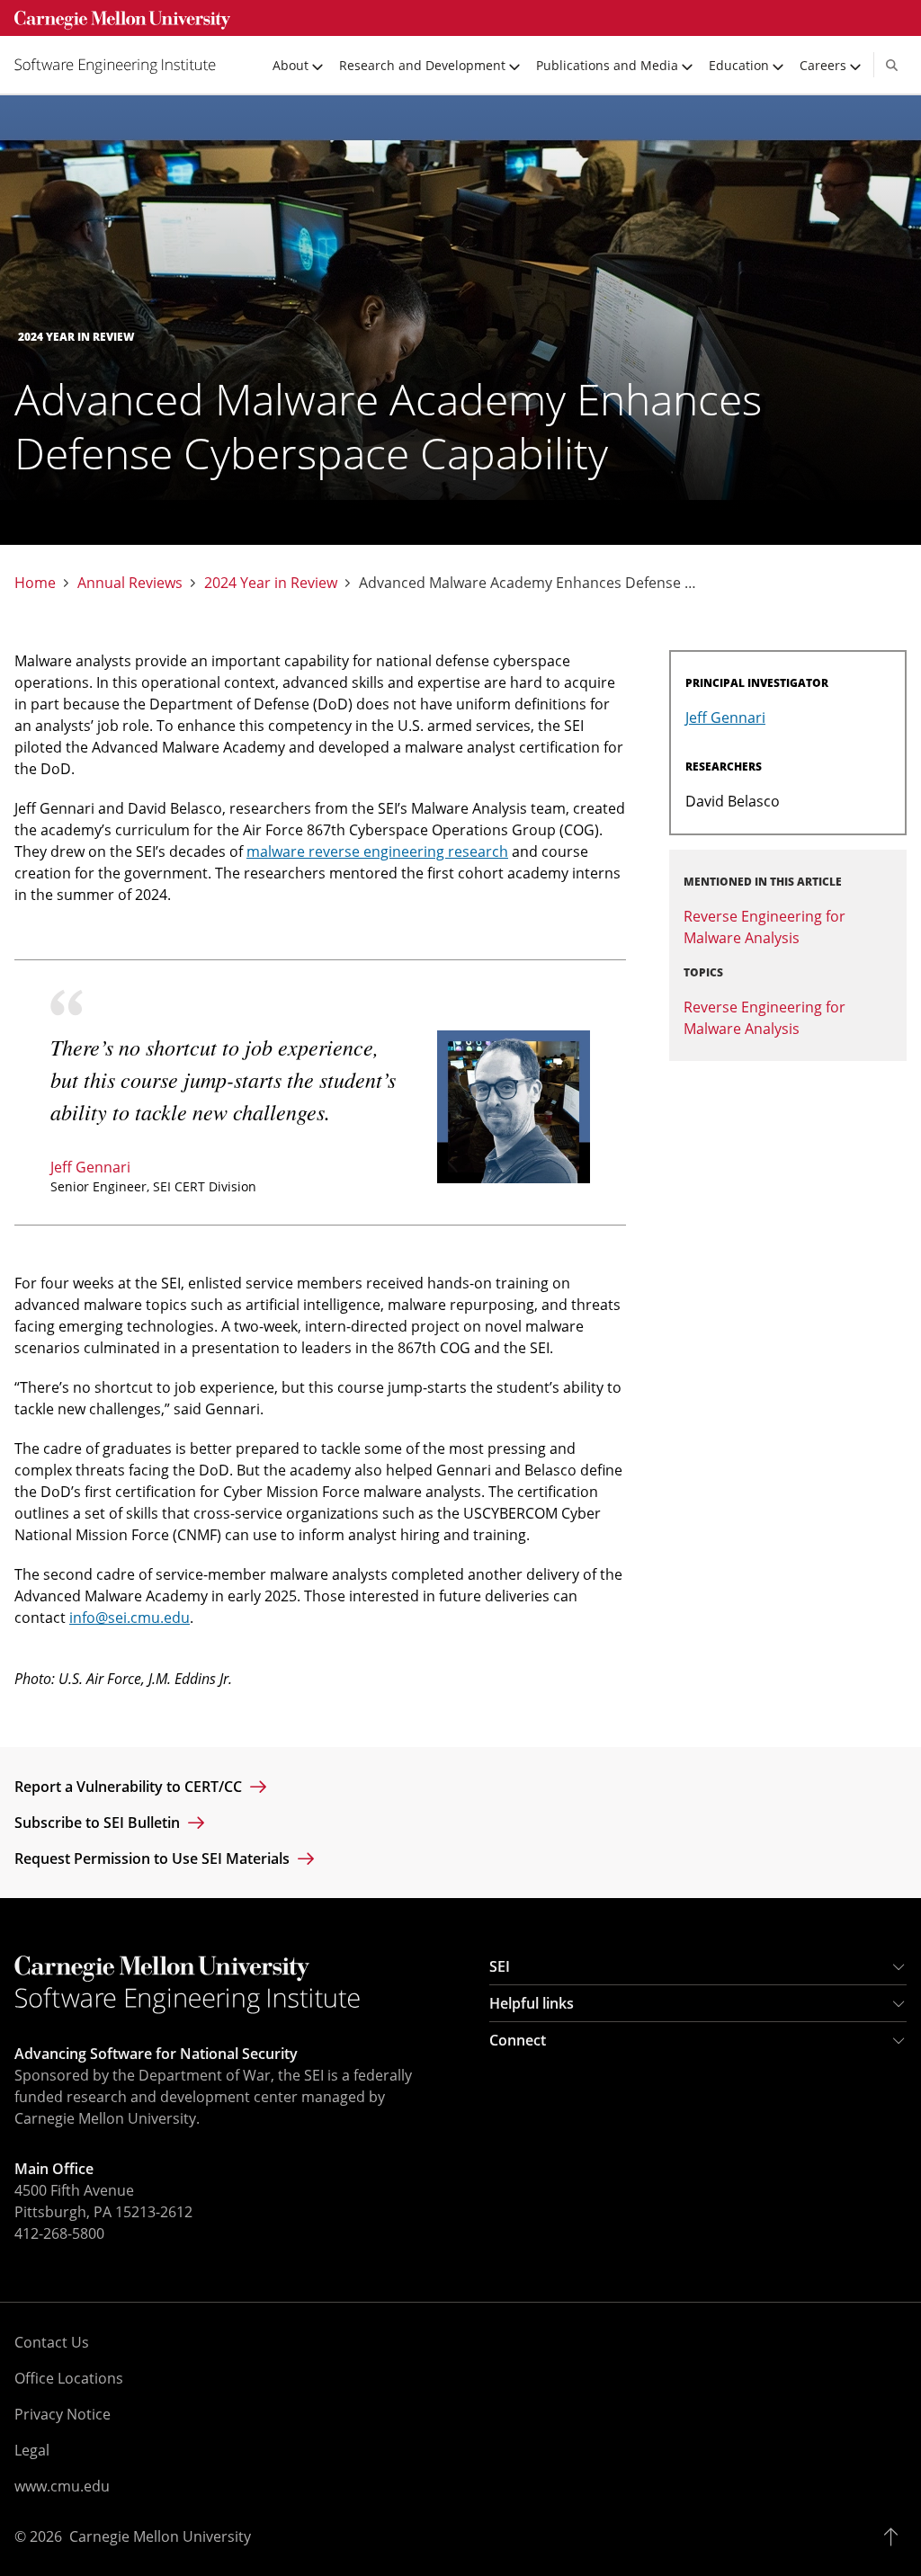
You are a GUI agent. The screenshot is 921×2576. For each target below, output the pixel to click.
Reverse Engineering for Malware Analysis (765, 1018)
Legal (32, 2450)
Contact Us (52, 2342)
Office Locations (69, 2378)
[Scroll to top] (895, 2536)
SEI (500, 1966)
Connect (518, 2040)
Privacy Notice (63, 2414)
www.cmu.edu (62, 2486)
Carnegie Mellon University (160, 2536)
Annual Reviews (130, 583)
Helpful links (532, 2003)
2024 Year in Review (271, 583)
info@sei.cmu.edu (130, 1618)
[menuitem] (122, 65)
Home (35, 583)
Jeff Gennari (90, 1167)
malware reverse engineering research (377, 851)
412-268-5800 (59, 2233)
